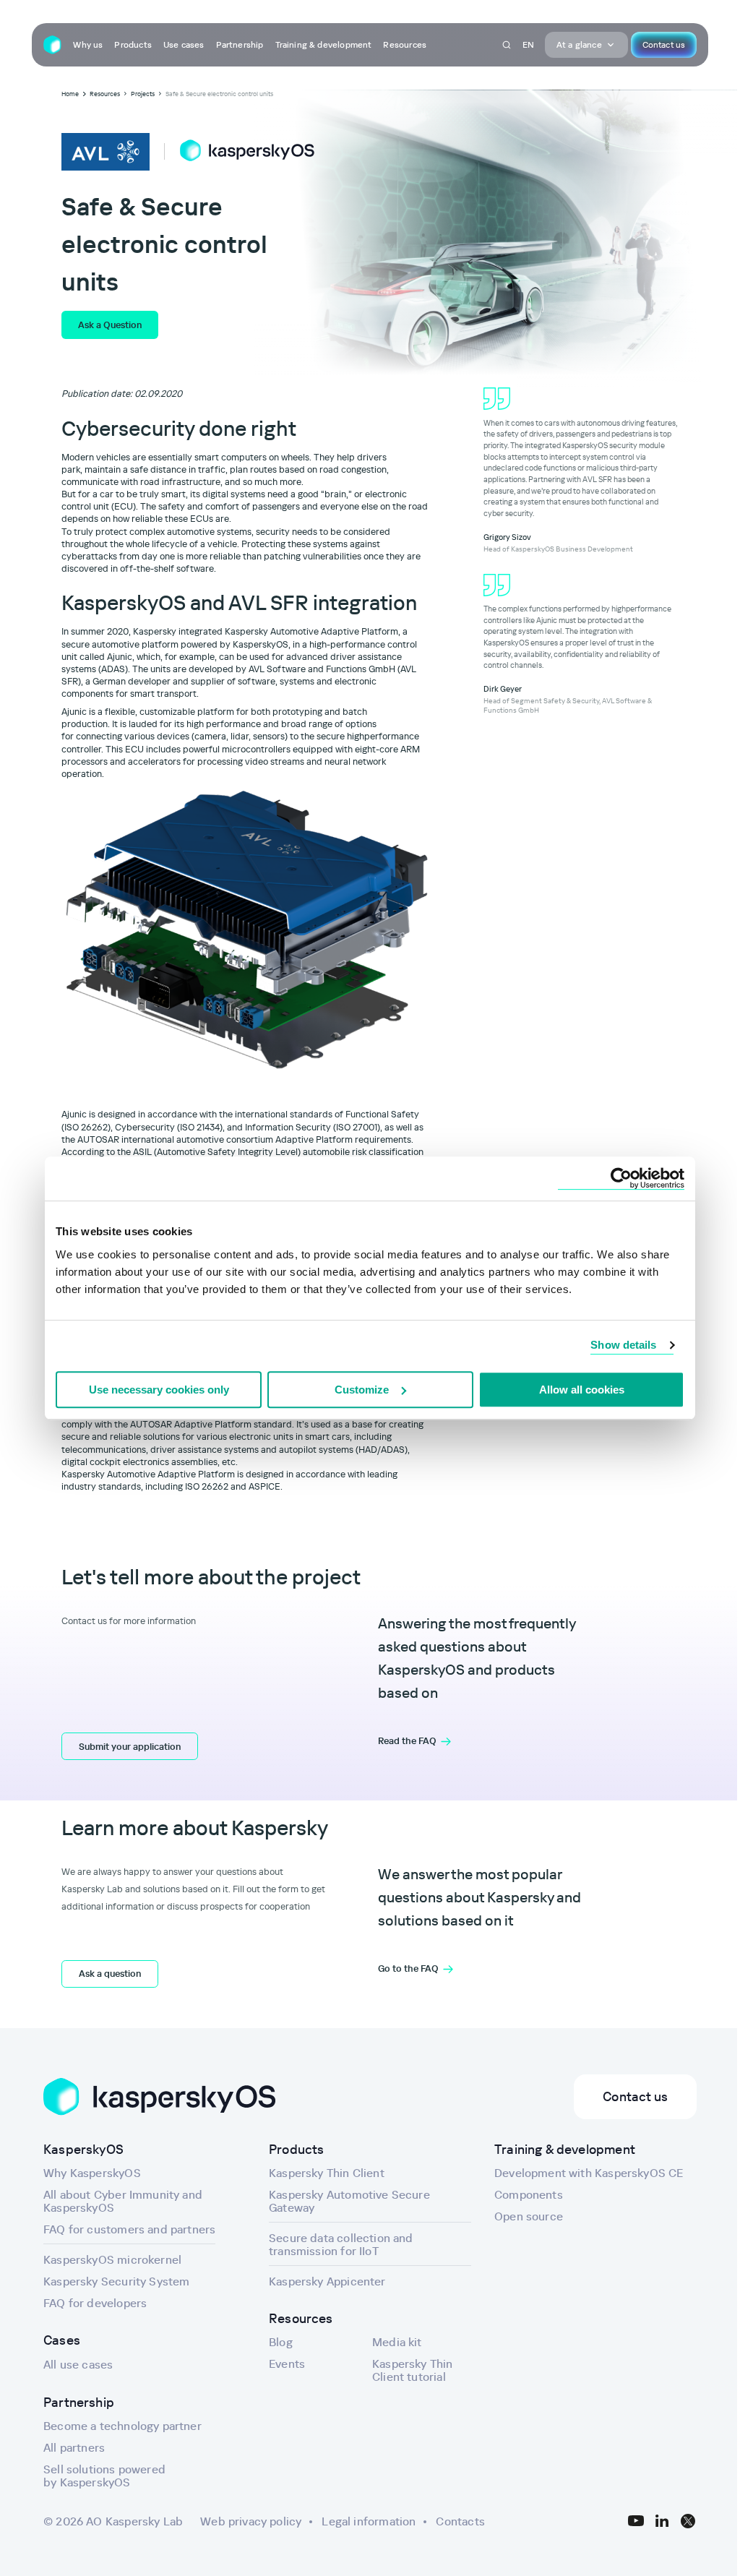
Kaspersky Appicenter (327, 2281)
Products (133, 44)
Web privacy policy (251, 2521)
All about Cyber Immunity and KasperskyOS (123, 2201)
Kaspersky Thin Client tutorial (413, 2370)
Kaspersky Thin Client (327, 2173)
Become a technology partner (122, 2426)
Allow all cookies (582, 1390)
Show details (623, 1345)
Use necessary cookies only (159, 1390)
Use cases (184, 44)
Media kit (397, 2342)
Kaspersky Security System (117, 2281)
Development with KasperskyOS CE (589, 2173)
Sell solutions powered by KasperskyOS (104, 2476)
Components (529, 2194)
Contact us (664, 44)
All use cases (78, 2364)
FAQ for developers (95, 2303)
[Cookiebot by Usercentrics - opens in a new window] (621, 1178)
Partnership (240, 44)
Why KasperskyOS (92, 2173)
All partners (74, 2447)
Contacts (460, 2521)
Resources (405, 44)
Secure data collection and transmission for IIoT (341, 2244)
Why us (88, 44)
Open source (529, 2216)
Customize (362, 1390)
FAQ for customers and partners (129, 2229)
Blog (281, 2342)
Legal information (369, 2521)
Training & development (324, 44)
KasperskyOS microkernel (112, 2259)
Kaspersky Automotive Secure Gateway (349, 2201)
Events (287, 2364)
